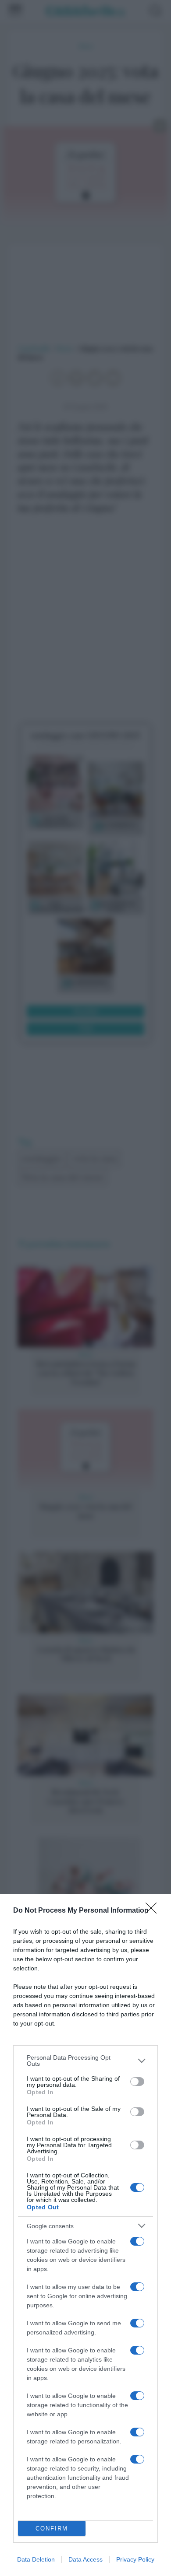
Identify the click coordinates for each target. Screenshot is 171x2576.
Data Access (85, 2559)
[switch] (137, 2082)
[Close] (154, 1911)
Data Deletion (36, 2559)
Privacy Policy (135, 2559)
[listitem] (85, 2061)
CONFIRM (52, 2529)
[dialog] (85, 2235)
